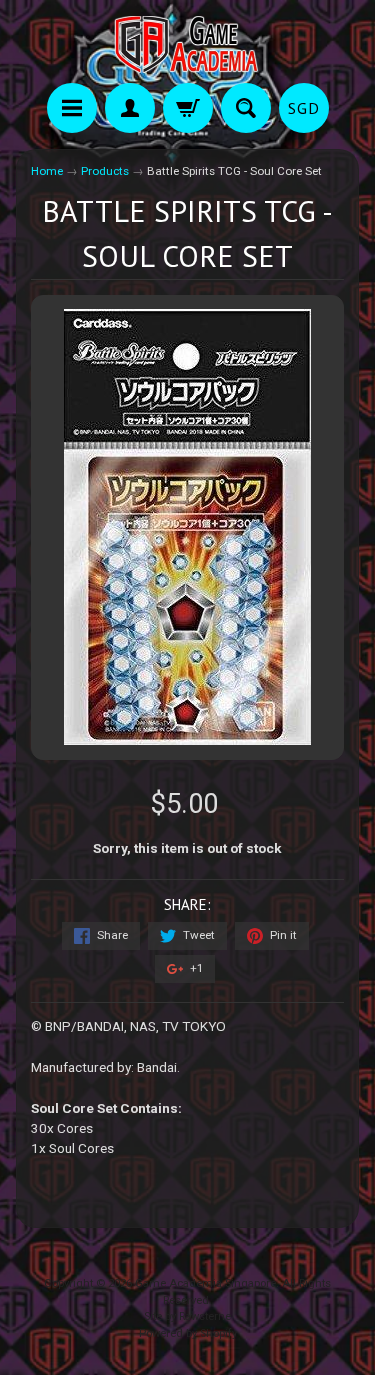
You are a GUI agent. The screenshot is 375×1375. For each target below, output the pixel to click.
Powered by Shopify (188, 1333)
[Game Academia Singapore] (188, 44)
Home (47, 171)
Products (105, 171)
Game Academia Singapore (205, 1283)
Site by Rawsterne (187, 1316)
